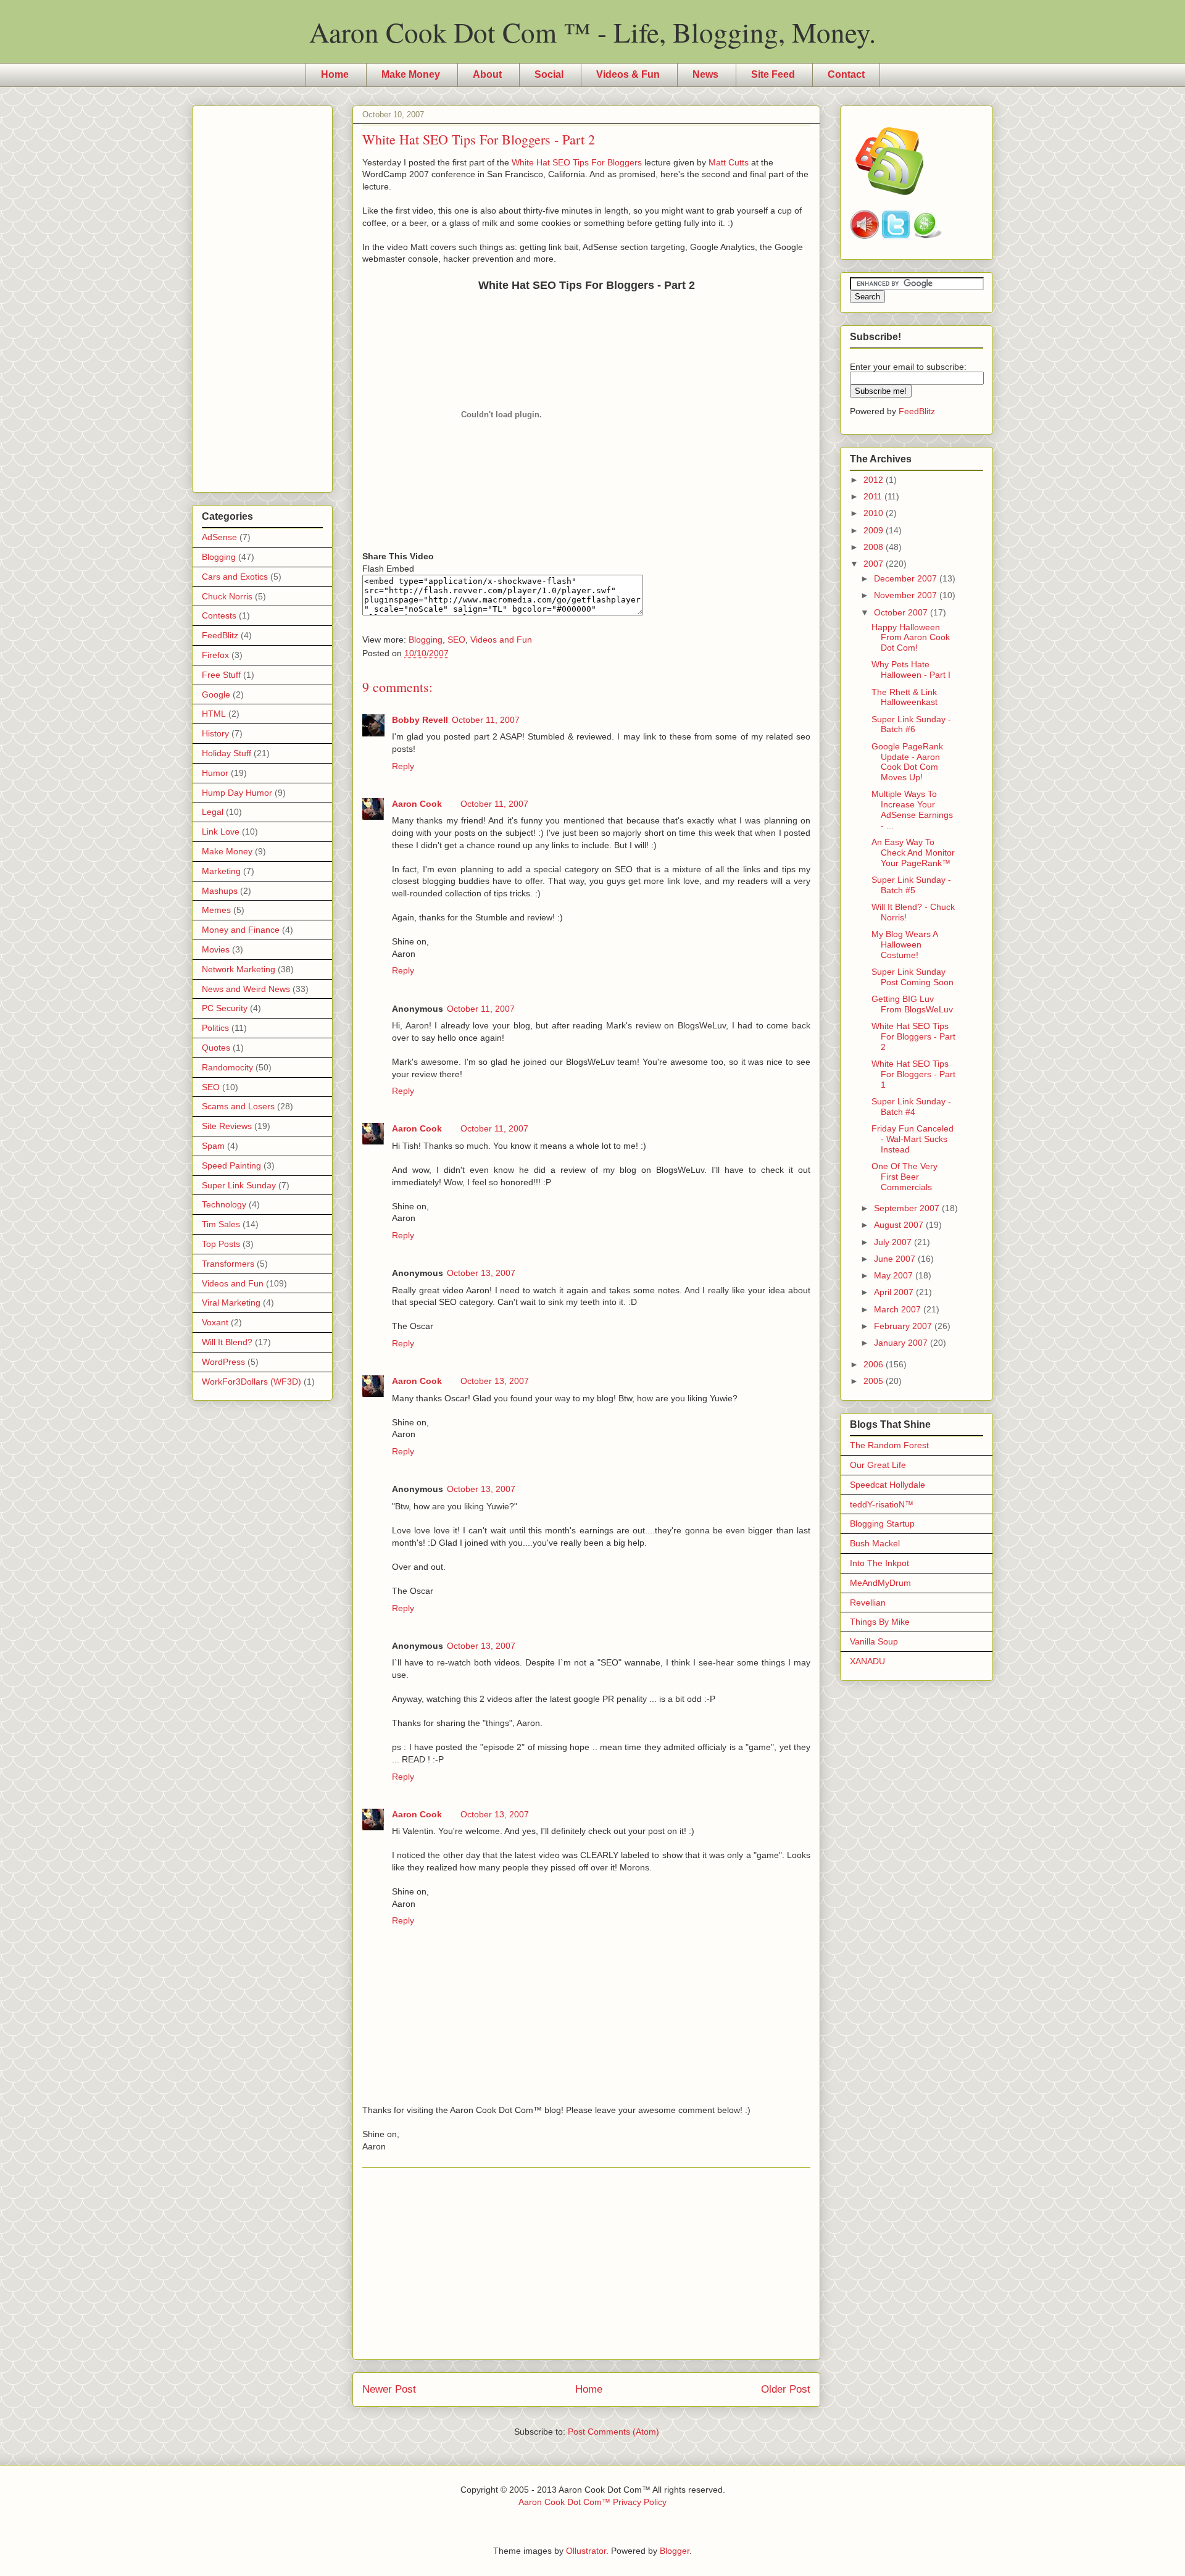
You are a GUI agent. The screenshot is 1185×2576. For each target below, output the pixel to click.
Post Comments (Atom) (613, 2432)
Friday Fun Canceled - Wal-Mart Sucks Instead (913, 1139)
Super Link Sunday (239, 1185)
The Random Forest (889, 1445)
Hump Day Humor (237, 793)
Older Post (786, 2389)
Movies (216, 949)
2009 (875, 530)
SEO (456, 640)
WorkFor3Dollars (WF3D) (252, 1382)
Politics (215, 1028)
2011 (874, 496)
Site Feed (773, 74)
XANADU (867, 1661)
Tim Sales (221, 1224)
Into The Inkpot (879, 1563)
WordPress (223, 1362)
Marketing (221, 871)
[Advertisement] (586, 2264)
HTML (214, 714)
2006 (875, 1364)
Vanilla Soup (874, 1641)
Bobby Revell (420, 720)
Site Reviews (227, 1126)
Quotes (216, 1048)
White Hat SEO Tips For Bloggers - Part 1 (913, 1074)
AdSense (219, 537)
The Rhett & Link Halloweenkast (904, 697)
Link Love (221, 832)
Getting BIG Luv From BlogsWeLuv (912, 1004)
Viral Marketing (231, 1303)
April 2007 (895, 1292)
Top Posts (221, 1244)
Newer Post (389, 2389)
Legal (213, 812)
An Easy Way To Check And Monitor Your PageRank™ (913, 852)
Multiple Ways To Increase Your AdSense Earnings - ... (912, 809)
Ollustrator (586, 2551)
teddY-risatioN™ (882, 1504)
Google (216, 694)
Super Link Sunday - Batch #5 (911, 885)
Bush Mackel (875, 1543)
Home (335, 74)
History (215, 733)
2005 (875, 1381)
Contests (219, 615)
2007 (875, 564)
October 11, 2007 (486, 720)
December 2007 (907, 578)
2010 (875, 513)
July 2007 (894, 1242)
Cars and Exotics (235, 577)
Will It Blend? (227, 1342)
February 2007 (904, 1326)
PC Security (225, 1008)
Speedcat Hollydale (888, 1485)
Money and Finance (241, 930)
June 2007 (896, 1259)
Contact (846, 74)
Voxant (215, 1322)
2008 (875, 547)
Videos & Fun (628, 74)
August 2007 (900, 1225)
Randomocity (227, 1067)
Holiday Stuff (227, 753)
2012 (875, 480)
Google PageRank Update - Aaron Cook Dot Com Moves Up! (907, 762)
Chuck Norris (227, 596)
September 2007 (908, 1208)
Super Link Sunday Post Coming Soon (913, 977)
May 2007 (895, 1275)
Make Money (411, 74)
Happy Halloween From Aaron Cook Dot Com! (911, 638)
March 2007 (899, 1309)
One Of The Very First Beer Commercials (904, 1177)
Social (549, 74)
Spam (213, 1146)
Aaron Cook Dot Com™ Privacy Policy (592, 2502)
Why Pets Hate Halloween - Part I (911, 669)
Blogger (675, 2551)
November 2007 (907, 595)
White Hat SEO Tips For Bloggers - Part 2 (913, 1036)
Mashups (220, 891)
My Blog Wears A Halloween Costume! (904, 944)
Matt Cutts (729, 162)
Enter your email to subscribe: (908, 367)
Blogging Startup (882, 1524)
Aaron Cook (417, 804)
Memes (216, 910)
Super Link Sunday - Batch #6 (911, 724)
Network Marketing (239, 969)
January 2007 (902, 1343)
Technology (224, 1204)
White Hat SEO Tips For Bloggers (577, 162)
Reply (403, 766)
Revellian (868, 1603)
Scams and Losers (238, 1106)
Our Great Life (878, 1465)
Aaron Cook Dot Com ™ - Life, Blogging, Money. (592, 32)
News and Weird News (246, 989)
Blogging (426, 640)
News (705, 74)
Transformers (228, 1264)
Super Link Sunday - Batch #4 (911, 1107)
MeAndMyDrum (880, 1583)
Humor (215, 773)
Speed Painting (231, 1165)
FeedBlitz (220, 635)
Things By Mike (880, 1622)
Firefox (215, 655)
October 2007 (902, 612)
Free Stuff (221, 675)
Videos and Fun (501, 640)
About (487, 74)
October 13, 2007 (481, 1273)
